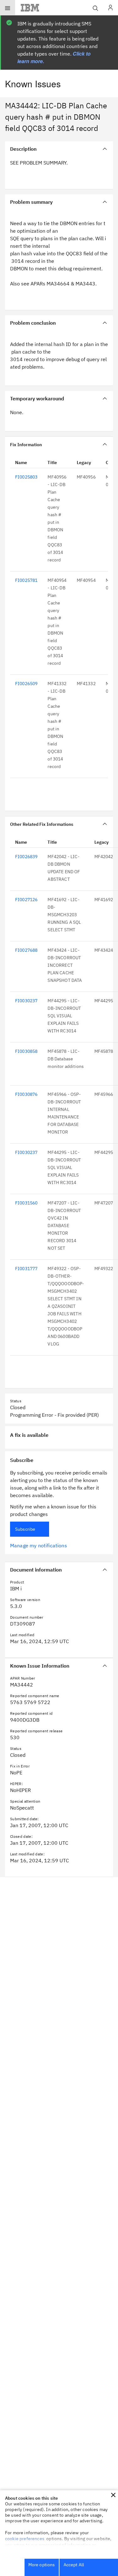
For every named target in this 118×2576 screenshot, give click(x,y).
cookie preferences (25, 2539)
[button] (113, 2495)
